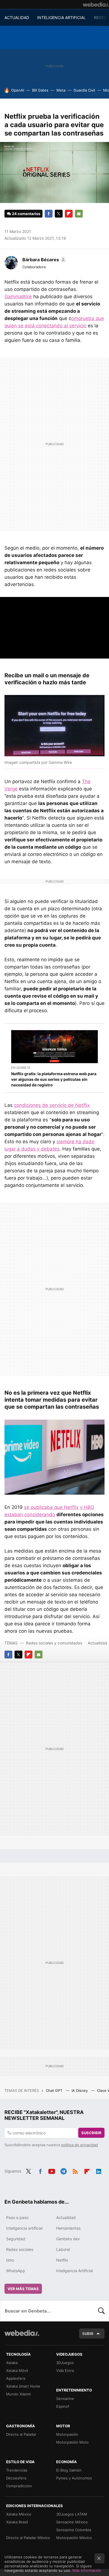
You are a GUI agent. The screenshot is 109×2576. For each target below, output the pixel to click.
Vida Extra (65, 2370)
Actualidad (98, 1643)
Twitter (59, 214)
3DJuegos (65, 2363)
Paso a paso (17, 2217)
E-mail (79, 214)
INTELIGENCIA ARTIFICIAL (61, 17)
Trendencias (17, 2470)
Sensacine (65, 2398)
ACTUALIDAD (17, 17)
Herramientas (68, 2228)
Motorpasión (67, 2434)
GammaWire (18, 297)
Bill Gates (40, 90)
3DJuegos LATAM (72, 2514)
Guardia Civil (84, 90)
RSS (75, 2171)
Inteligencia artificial (24, 2228)
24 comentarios (26, 214)
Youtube (52, 2171)
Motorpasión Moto (72, 2442)
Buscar (101, 2311)
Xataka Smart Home (23, 2386)
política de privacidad (80, 2145)
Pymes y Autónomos (74, 2478)
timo (10, 2260)
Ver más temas (23, 2289)
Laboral (63, 2249)
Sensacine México (72, 2522)
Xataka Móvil (17, 2370)
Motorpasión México (74, 2538)
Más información (87, 2570)
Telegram (63, 2171)
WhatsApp (16, 2271)
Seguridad (16, 2239)
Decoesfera (16, 2478)
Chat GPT (55, 2090)
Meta (61, 90)
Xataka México (19, 2514)
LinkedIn (99, 2171)
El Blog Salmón (69, 2470)
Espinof (63, 2406)
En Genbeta (21, 1068)
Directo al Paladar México (28, 2538)
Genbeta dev (68, 2239)
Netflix (62, 2260)
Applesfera (16, 2378)
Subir (88, 2334)
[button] (43, 260)
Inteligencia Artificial (74, 2271)
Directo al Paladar (21, 2434)
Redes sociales (20, 2249)
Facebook (49, 214)
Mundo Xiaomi (18, 2394)
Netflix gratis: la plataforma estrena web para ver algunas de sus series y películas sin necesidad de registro (54, 1079)
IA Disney (80, 2090)
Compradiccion (19, 2486)
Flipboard (69, 214)
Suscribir (91, 2133)
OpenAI (18, 90)
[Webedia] (96, 4)
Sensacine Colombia (74, 2530)
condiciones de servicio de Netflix (52, 1105)
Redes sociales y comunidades (54, 1643)
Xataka (12, 2363)
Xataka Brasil (17, 2522)
